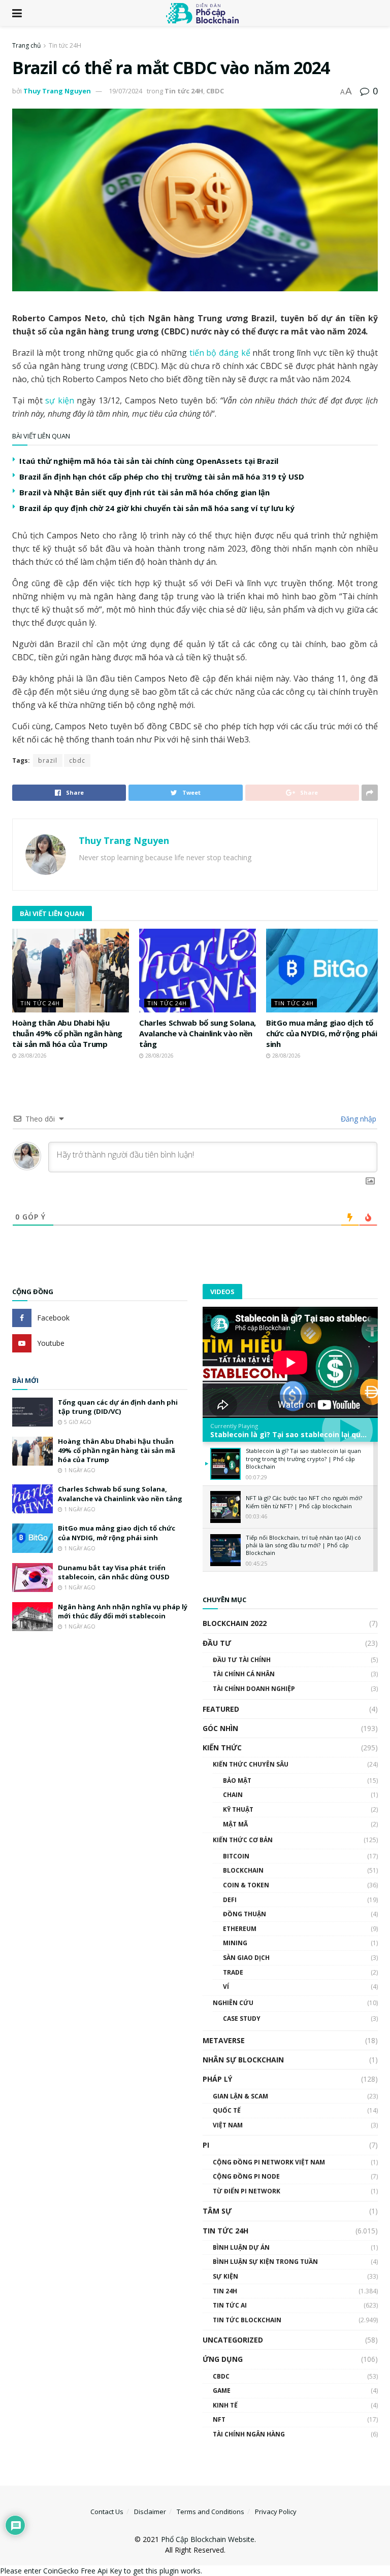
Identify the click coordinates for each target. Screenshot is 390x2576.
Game (222, 2391)
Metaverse (224, 2040)
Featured (221, 1709)
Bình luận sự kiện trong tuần (265, 2262)
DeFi (230, 1900)
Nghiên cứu (233, 2003)
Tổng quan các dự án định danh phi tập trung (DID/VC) (118, 1407)
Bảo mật (237, 1781)
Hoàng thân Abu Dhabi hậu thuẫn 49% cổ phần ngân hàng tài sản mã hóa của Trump (67, 1033)
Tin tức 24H (65, 45)
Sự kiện (225, 2276)
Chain (233, 1795)
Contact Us (107, 2512)
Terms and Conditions (210, 2512)
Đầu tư (217, 1643)
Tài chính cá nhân (244, 1674)
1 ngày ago (79, 1470)
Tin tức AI (230, 2305)
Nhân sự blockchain (243, 2060)
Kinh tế (225, 2405)
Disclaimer (150, 2512)
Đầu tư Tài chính (242, 1660)
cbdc (77, 760)
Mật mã (235, 1824)
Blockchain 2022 (235, 1623)
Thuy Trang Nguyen (57, 91)
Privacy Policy (276, 2512)
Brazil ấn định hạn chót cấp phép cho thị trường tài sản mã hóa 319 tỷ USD (162, 477)
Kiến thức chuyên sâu (251, 1764)
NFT (219, 2419)
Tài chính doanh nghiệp (254, 1689)
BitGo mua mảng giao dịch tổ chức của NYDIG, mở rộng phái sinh (322, 1033)
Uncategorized (233, 2340)
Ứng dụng (223, 2359)
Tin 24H (225, 2291)
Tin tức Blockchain (247, 2320)
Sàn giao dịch (246, 1958)
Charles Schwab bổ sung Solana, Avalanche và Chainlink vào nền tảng (198, 1033)
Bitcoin (236, 1856)
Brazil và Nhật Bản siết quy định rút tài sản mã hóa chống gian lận (144, 492)
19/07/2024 (125, 91)
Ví (226, 1987)
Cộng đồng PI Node (246, 2176)
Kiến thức (222, 1748)
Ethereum (240, 1929)
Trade (233, 1972)
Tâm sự (217, 2211)
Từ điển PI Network (247, 2191)
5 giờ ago (77, 1422)
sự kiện (61, 400)
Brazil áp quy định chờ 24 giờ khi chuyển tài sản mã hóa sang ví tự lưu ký (157, 508)
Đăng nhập (357, 1119)
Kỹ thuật (238, 1809)
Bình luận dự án (241, 2247)
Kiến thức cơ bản (243, 1840)
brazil (48, 760)
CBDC (215, 91)
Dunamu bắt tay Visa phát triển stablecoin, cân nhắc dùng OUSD (114, 1572)
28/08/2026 (32, 1056)
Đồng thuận (245, 1914)
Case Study (242, 2019)
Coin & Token (246, 1885)
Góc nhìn (220, 1728)
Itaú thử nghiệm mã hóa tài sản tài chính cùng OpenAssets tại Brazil (149, 461)
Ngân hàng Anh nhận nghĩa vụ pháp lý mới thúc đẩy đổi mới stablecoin (123, 1611)
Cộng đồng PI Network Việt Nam (269, 2162)
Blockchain (243, 1870)
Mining (235, 1943)
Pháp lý (217, 2079)
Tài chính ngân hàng (249, 2434)
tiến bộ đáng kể (220, 353)
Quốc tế (227, 2110)
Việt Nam (228, 2125)
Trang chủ (26, 45)
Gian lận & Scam (240, 2096)
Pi (206, 2145)
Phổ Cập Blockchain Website (208, 2539)
